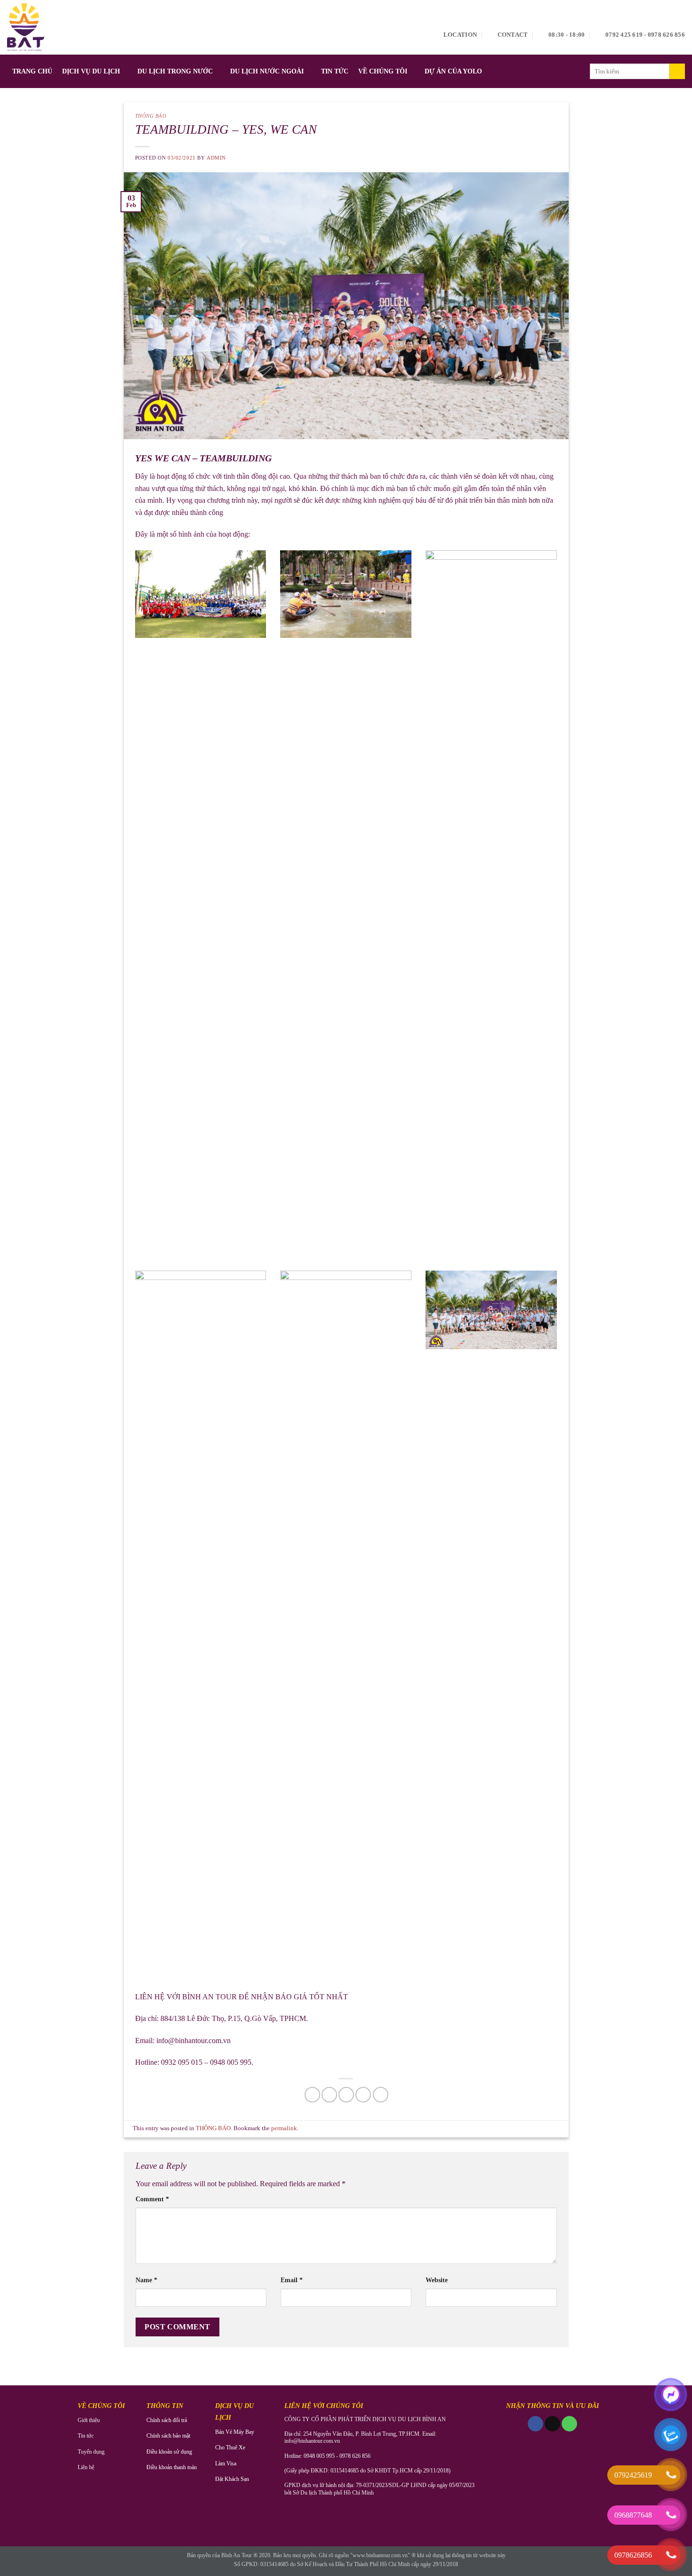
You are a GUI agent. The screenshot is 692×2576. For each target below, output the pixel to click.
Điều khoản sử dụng (169, 2452)
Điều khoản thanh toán (172, 2467)
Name (146, 2280)
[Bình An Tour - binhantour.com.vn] (26, 27)
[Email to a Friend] (346, 2095)
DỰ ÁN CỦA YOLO (453, 71)
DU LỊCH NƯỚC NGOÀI (267, 71)
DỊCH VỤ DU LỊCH (91, 71)
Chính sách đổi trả (167, 2420)
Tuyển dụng (91, 2452)
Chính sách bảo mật (168, 2436)
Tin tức (86, 2436)
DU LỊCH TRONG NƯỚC (175, 71)
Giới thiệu (89, 2420)
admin (216, 158)
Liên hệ (86, 2467)
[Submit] (677, 72)
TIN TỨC (335, 71)
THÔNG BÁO (151, 116)
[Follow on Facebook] (535, 2424)
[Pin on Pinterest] (363, 2095)
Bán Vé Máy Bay (235, 2432)
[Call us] (569, 2424)
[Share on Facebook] (312, 2095)
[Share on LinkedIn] (381, 2095)
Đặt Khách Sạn (232, 2479)
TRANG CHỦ (32, 71)
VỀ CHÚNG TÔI (383, 71)
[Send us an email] (552, 2424)
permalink (284, 2128)
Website (437, 2280)
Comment (152, 2199)
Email (292, 2280)
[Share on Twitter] (329, 2095)
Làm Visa (226, 2463)
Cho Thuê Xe (230, 2447)
